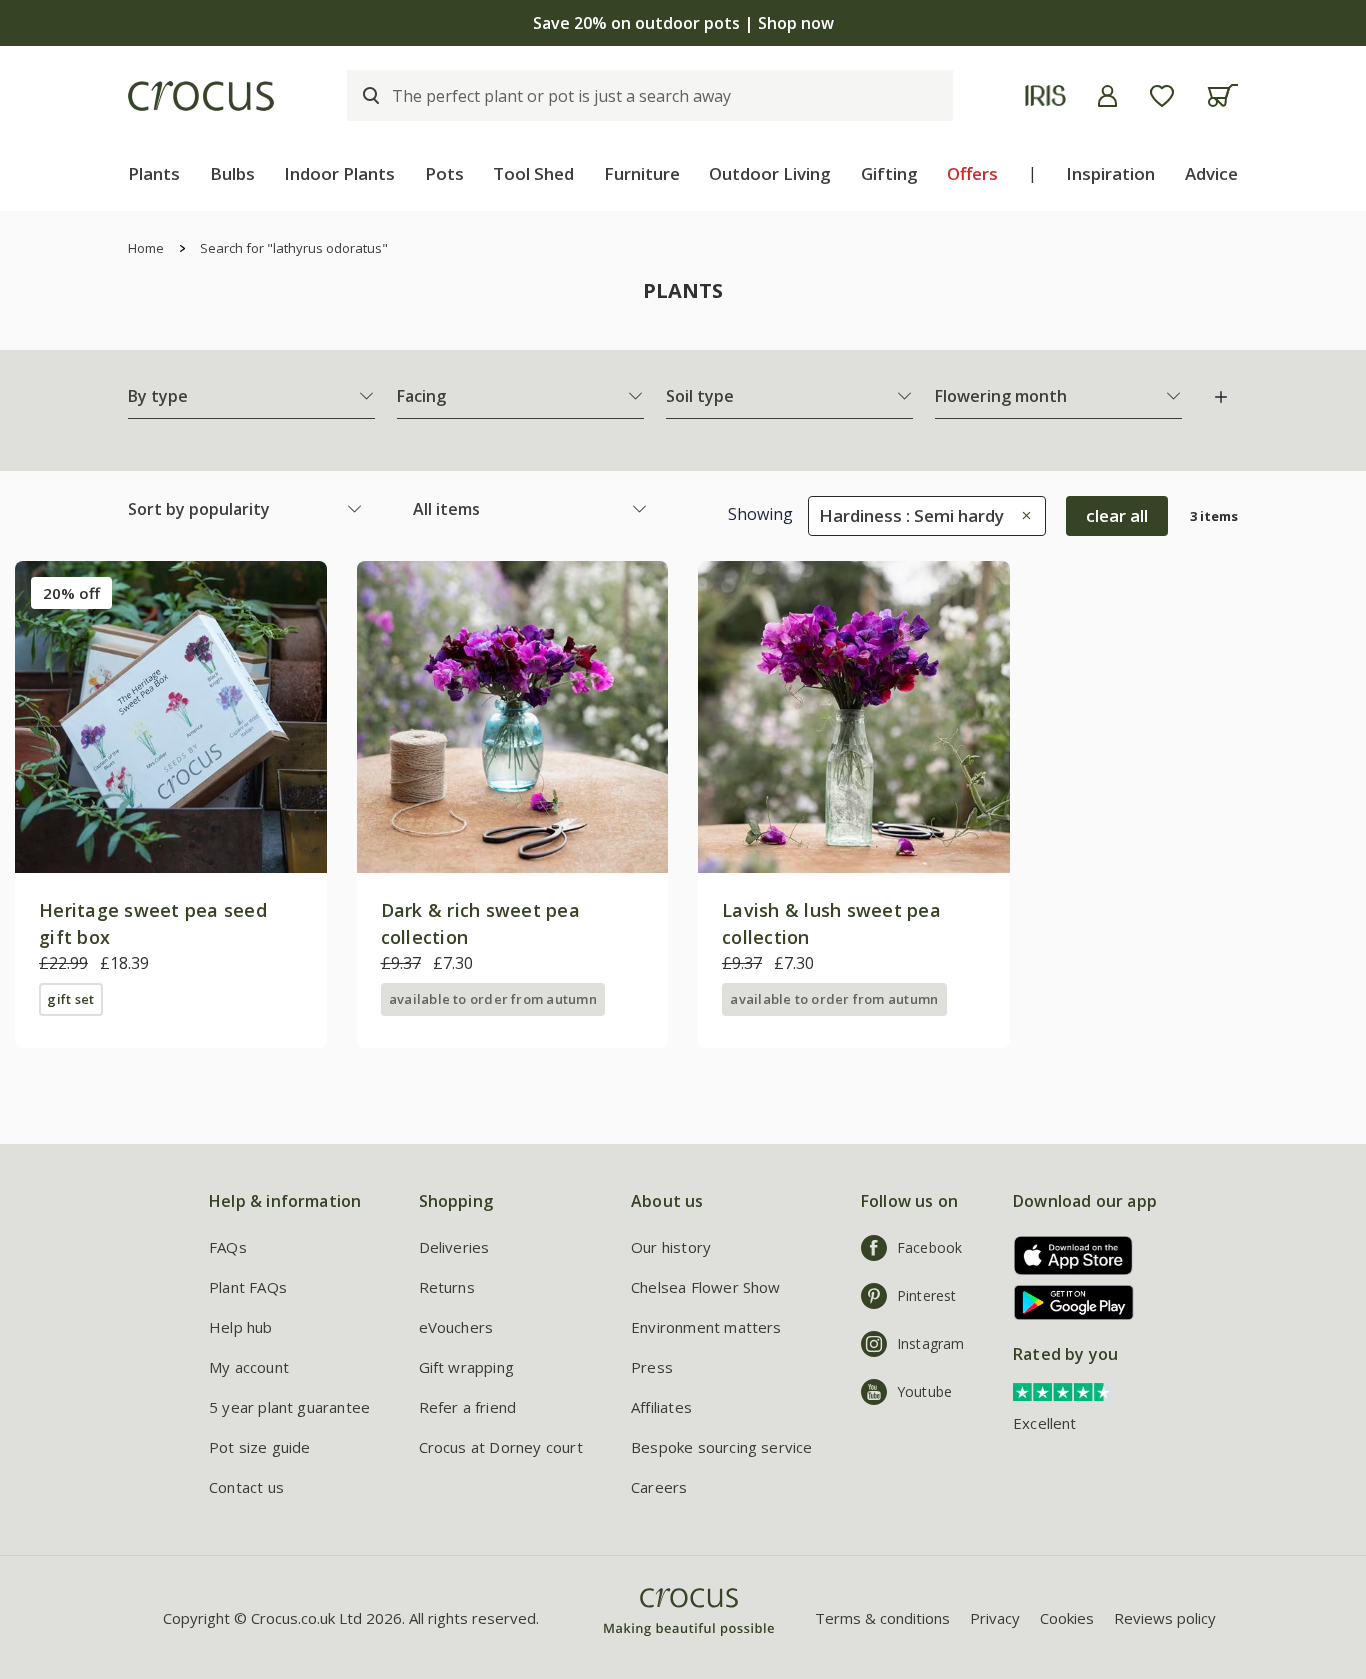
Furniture (642, 173)
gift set (70, 999)
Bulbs (232, 173)
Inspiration (1110, 173)
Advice (1211, 173)
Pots (444, 173)
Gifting (889, 173)
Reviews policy (1165, 1618)
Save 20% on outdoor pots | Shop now (683, 23)
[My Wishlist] (1162, 96)
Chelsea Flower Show (706, 1287)
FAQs (228, 1247)
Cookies (1067, 1618)
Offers (972, 173)
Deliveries (454, 1247)
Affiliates (661, 1407)
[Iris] (1045, 95)
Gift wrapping (466, 1367)
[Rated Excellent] (1063, 1390)
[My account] (1107, 96)
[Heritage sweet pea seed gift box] (171, 717)
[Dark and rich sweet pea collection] (513, 717)
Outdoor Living (770, 173)
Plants (154, 173)
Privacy (995, 1618)
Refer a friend (468, 1407)
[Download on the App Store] (1066, 1255)
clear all (1117, 515)
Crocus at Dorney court (501, 1447)
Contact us (246, 1487)
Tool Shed (533, 173)
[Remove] (1021, 515)
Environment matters (706, 1327)
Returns (447, 1287)
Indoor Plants (339, 173)
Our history (671, 1247)
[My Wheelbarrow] (1222, 95)
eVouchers (456, 1327)
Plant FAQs (248, 1287)
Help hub (241, 1327)
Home (146, 248)
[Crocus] (201, 96)
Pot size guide (260, 1447)
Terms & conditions (882, 1618)
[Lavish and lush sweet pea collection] (854, 717)
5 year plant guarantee (289, 1407)
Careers (659, 1487)
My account (249, 1367)
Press (652, 1367)
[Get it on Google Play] (1066, 1302)
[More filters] (1221, 397)
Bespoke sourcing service (722, 1447)
